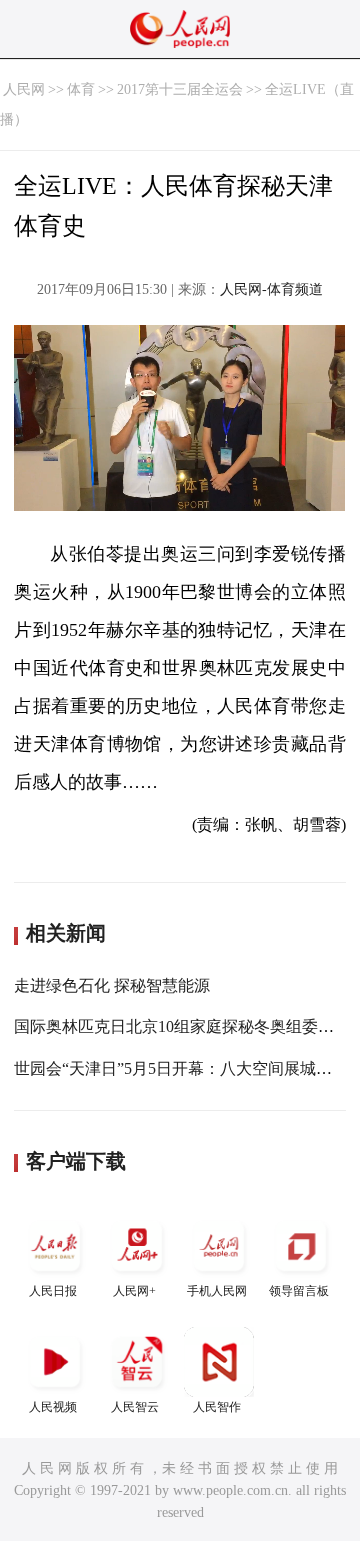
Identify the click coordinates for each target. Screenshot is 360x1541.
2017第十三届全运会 (180, 89)
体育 (81, 89)
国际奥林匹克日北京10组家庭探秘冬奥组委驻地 (182, 1026)
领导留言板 (299, 1291)
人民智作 (217, 1407)
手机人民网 (217, 1291)
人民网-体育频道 (271, 289)
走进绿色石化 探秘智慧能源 (112, 985)
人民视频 (53, 1407)
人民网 (24, 89)
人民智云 (135, 1407)
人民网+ (134, 1291)
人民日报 (53, 1291)
